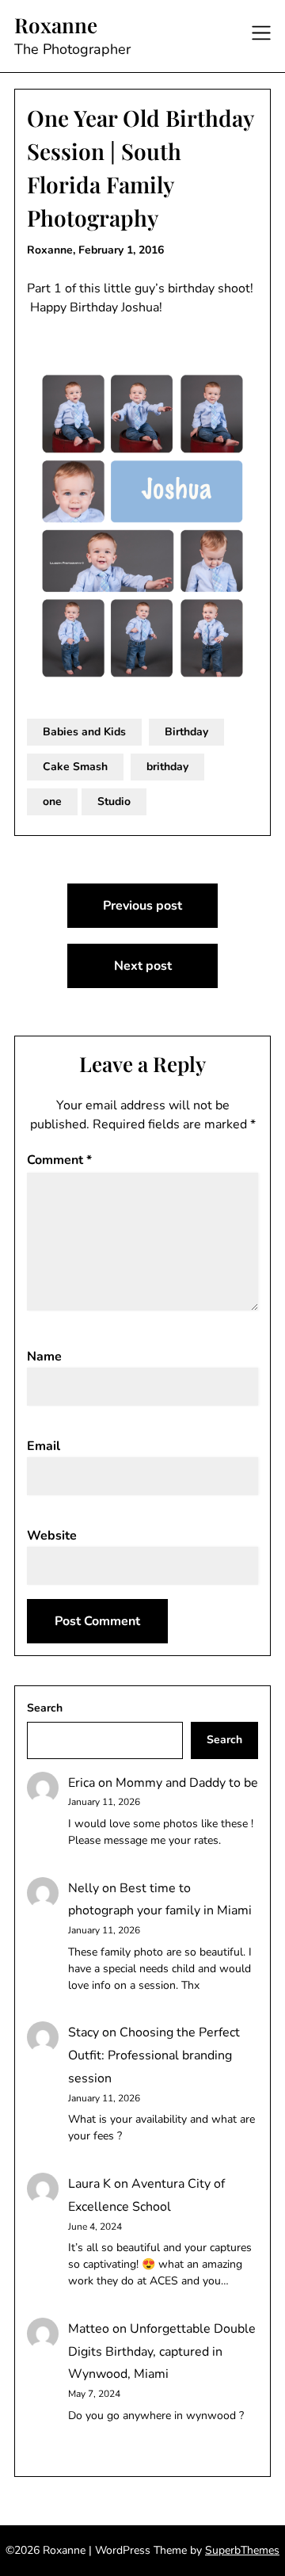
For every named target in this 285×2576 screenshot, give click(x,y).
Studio (114, 801)
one (52, 801)
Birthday (186, 732)
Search (45, 1708)
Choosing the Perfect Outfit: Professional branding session (154, 2055)
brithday (167, 767)
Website (52, 1536)
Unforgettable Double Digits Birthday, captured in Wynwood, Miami (162, 2352)
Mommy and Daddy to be (187, 1783)
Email (44, 1446)
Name (44, 1357)
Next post (143, 966)
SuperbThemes (242, 2550)
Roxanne (56, 25)
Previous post (142, 906)
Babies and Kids (84, 732)
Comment (59, 1160)
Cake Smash (75, 767)
